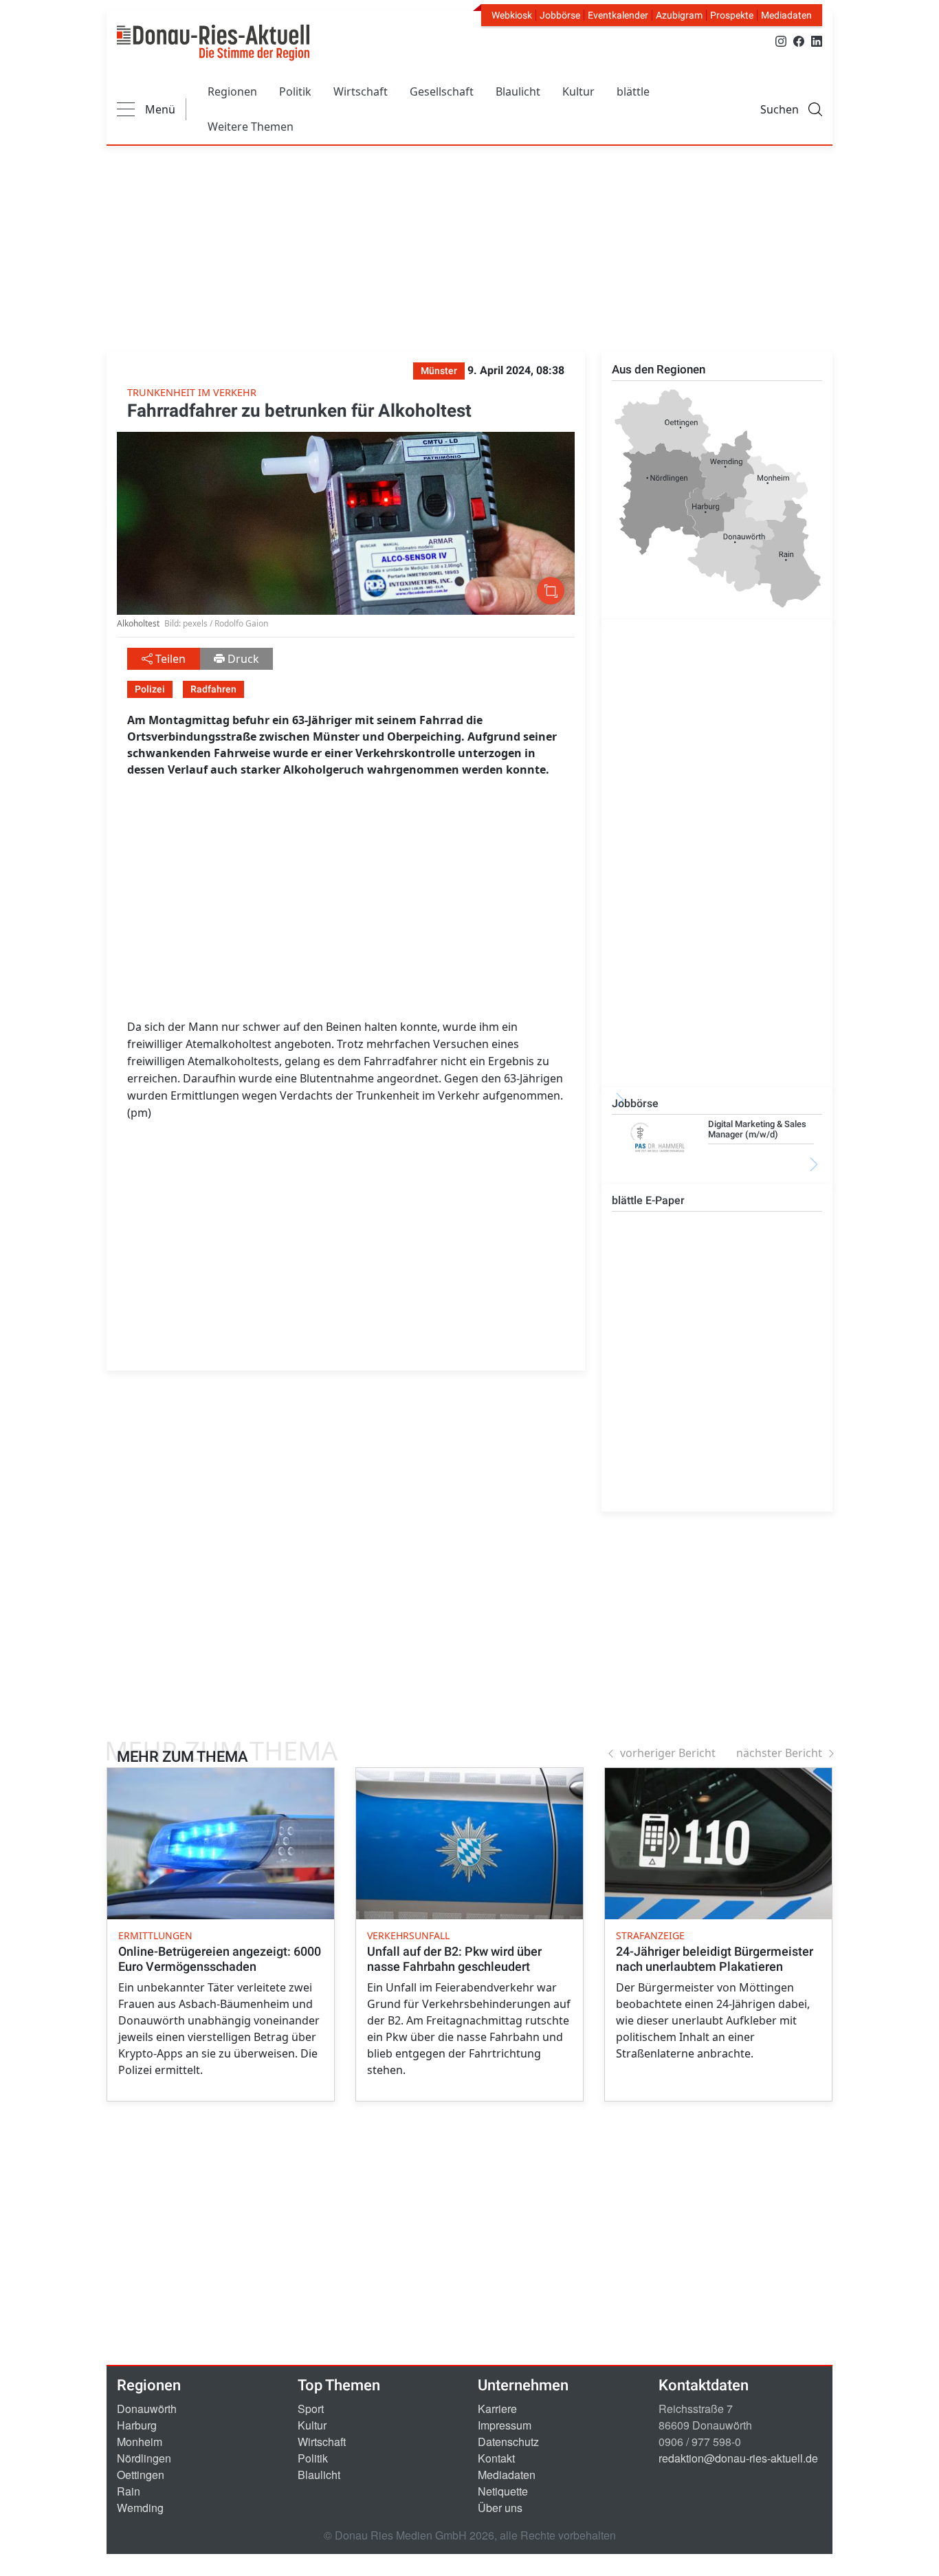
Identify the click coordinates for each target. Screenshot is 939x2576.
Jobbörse (560, 15)
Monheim (140, 2442)
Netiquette (503, 2491)
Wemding (140, 2508)
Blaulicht (518, 91)
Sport (311, 2409)
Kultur (578, 91)
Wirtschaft (361, 91)
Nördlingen (144, 2458)
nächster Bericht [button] (779, 1753)
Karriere (497, 2409)
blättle (633, 91)
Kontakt (496, 2458)
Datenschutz (508, 2442)
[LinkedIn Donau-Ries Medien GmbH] (817, 40)
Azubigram (679, 15)
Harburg (137, 2425)
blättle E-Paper (648, 1200)
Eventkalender (618, 15)
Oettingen (141, 2475)
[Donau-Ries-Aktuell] (213, 43)
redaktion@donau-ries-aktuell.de (738, 2458)
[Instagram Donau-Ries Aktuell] (781, 40)
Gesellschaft (442, 91)
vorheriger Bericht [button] (668, 1753)
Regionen (232, 91)
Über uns (500, 2508)
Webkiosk (512, 15)
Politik (295, 91)
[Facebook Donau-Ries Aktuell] (799, 40)
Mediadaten (786, 15)
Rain (129, 2491)
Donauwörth (147, 2409)
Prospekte (732, 15)
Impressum (505, 2425)
